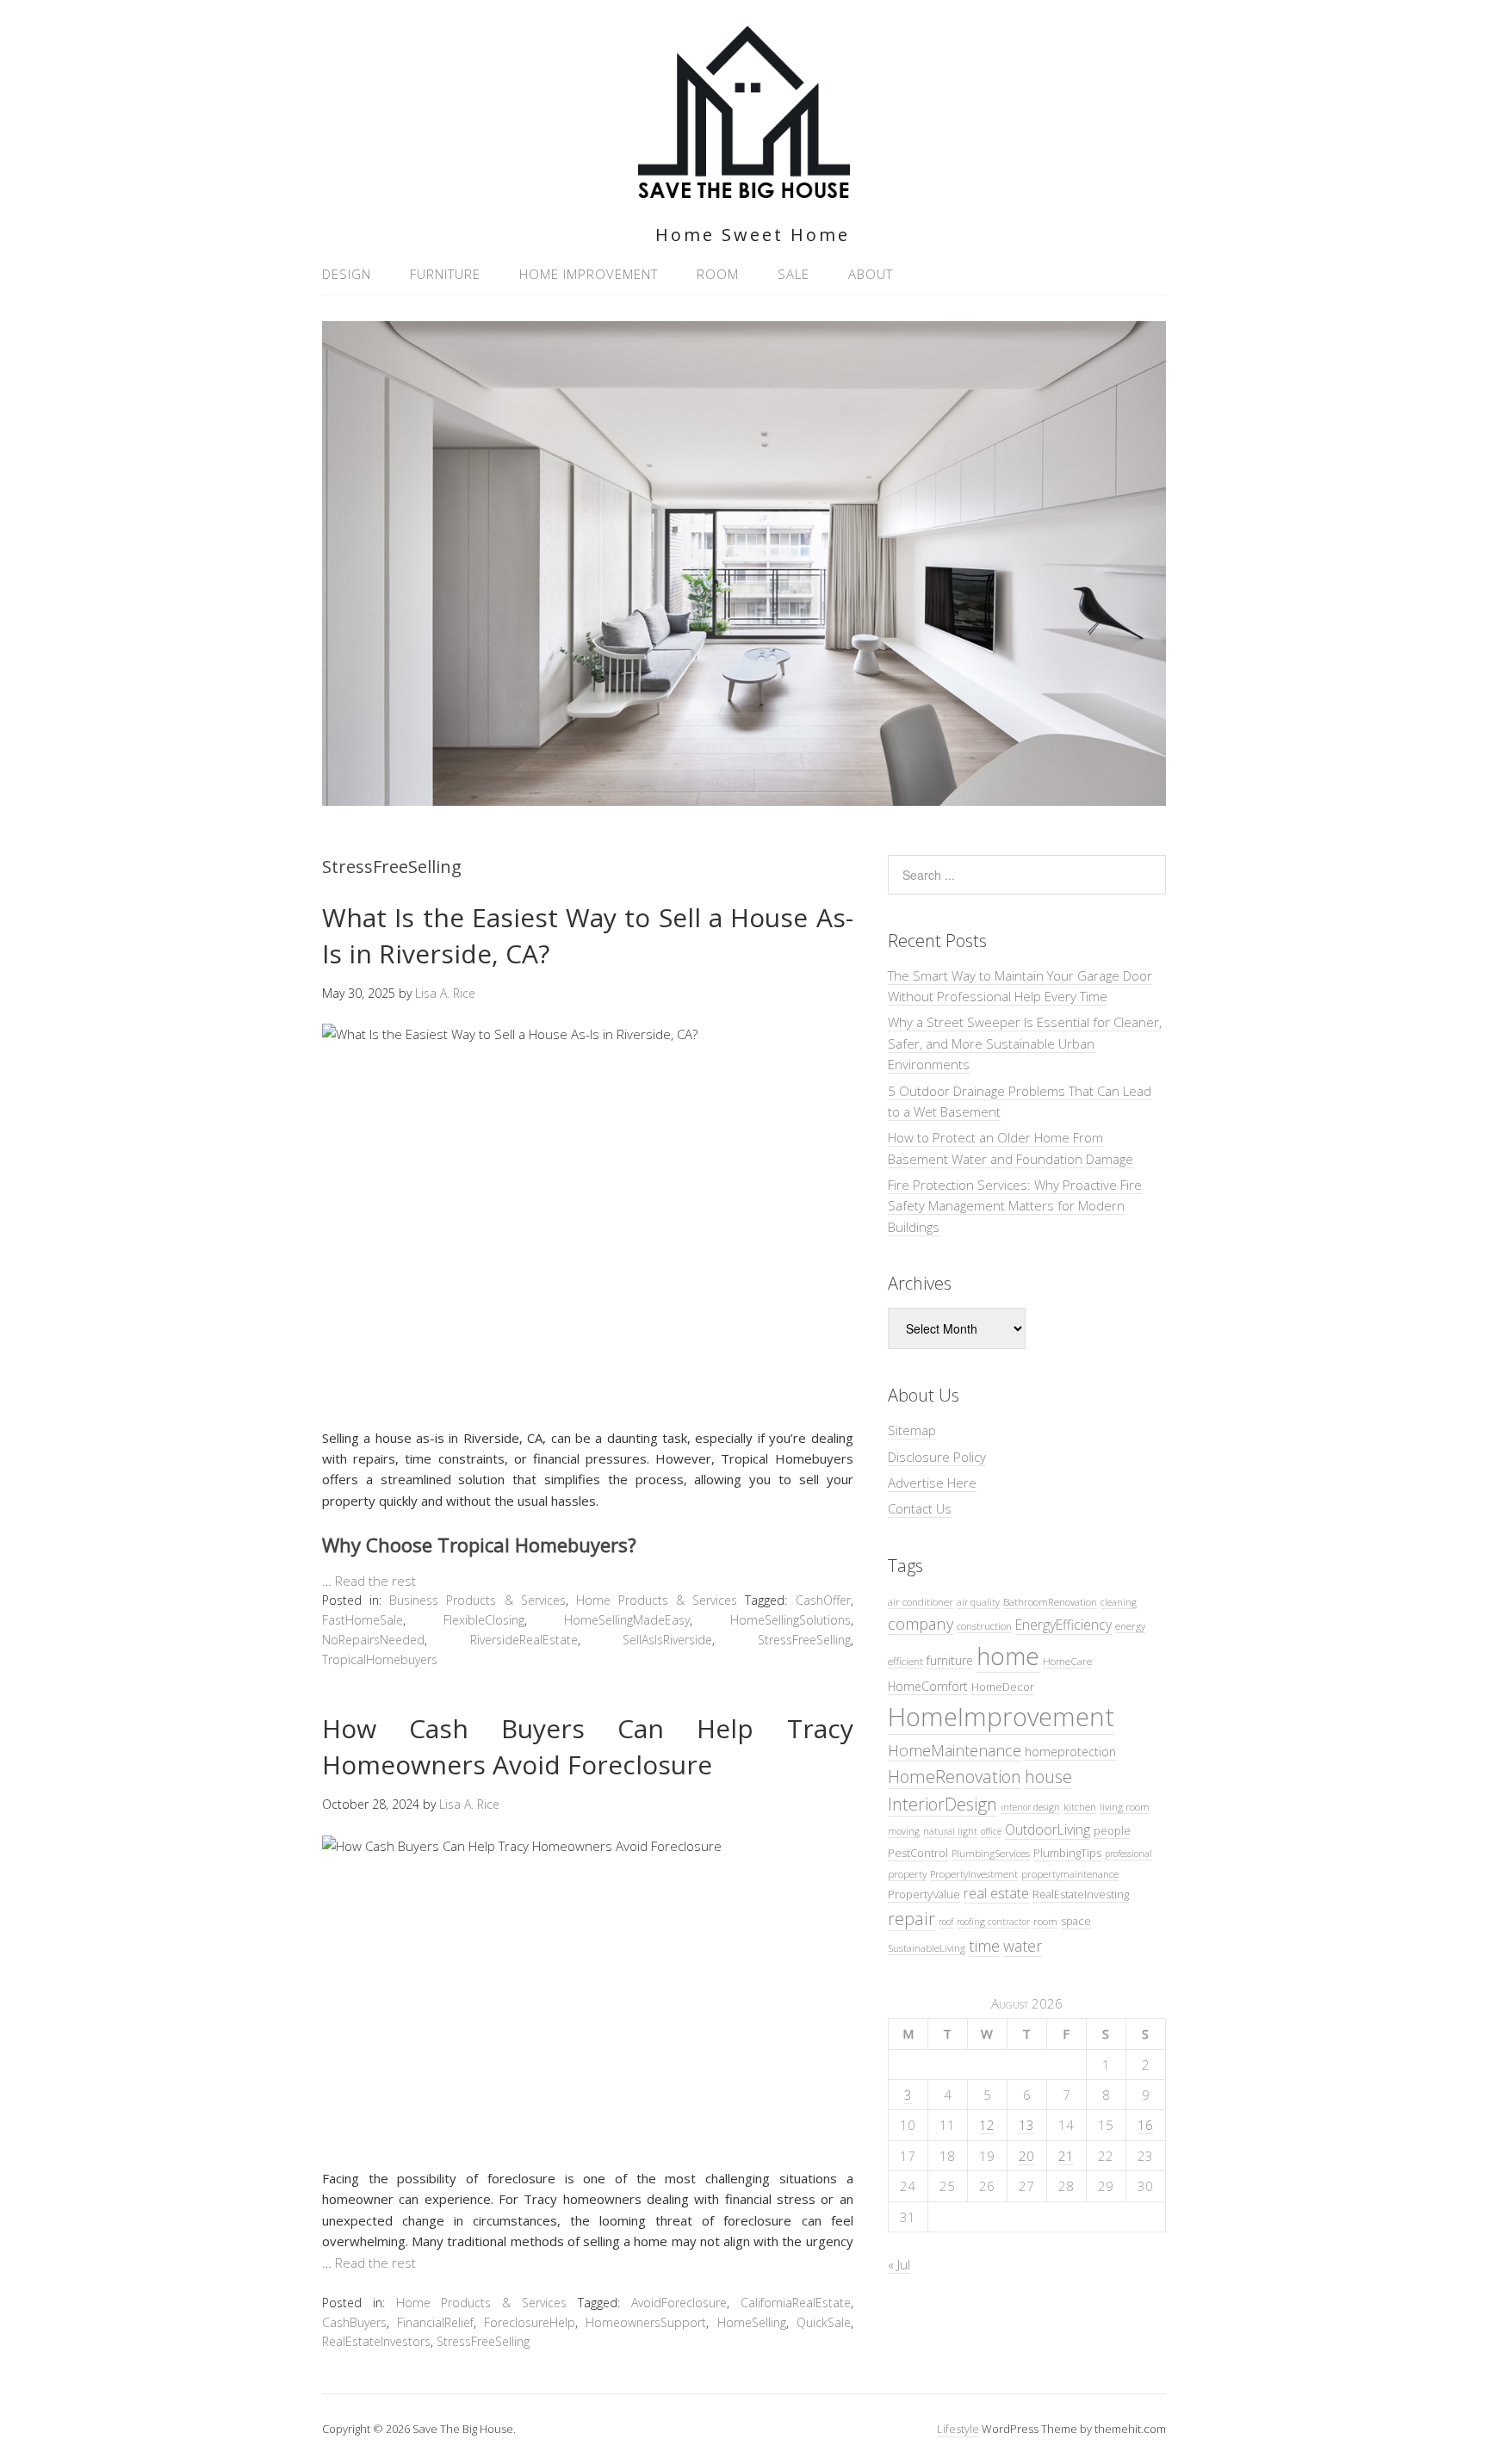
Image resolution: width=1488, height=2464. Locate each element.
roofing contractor (993, 1922)
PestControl (918, 1853)
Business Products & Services (477, 1600)
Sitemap (912, 1430)
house (1048, 1777)
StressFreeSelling (804, 1640)
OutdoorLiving (1048, 1829)
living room (1125, 1806)
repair (911, 1919)
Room (718, 274)
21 (1066, 2156)
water (1023, 1946)
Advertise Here (932, 1483)
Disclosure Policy (937, 1457)
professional (1128, 1854)
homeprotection (1070, 1752)
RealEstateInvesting (1081, 1894)
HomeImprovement (1001, 1717)
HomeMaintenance (955, 1750)
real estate (996, 1893)
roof (946, 1922)
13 (1026, 2125)
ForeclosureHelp (530, 2322)
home (1008, 1656)
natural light (950, 1831)
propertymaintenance (1070, 1873)
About (871, 274)
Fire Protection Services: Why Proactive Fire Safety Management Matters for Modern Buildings (1015, 1206)
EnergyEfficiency (1063, 1625)
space (1076, 1921)
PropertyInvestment (974, 1873)
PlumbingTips (1067, 1853)
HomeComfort (928, 1686)
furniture (950, 1660)
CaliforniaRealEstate (796, 2303)
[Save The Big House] (744, 188)
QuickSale (824, 2322)
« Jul (899, 2264)
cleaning (1119, 1602)
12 (987, 2125)
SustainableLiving (927, 1947)
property (907, 1873)
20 (1026, 2156)
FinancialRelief (435, 2322)
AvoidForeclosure (679, 2303)
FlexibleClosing (484, 1620)
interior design (1030, 1807)
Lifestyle (958, 2429)
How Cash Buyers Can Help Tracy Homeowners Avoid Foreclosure (588, 1746)
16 (1145, 2125)
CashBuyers (354, 2322)
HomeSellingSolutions (790, 1620)
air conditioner (921, 1601)
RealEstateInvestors (376, 2341)
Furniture (445, 274)
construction (984, 1625)
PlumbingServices (991, 1853)
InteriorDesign (942, 1804)
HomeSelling (752, 2322)
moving (904, 1831)
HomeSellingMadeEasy (627, 1620)
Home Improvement (589, 274)
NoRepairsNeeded (373, 1640)
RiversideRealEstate (524, 1640)
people (1112, 1830)
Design (347, 274)
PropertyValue (924, 1894)
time (984, 1945)
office (991, 1831)
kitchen (1080, 1806)
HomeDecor (1003, 1687)
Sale (794, 274)
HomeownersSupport (646, 2322)
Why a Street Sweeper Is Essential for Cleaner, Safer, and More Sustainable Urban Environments (1025, 1043)
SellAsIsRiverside (667, 1640)
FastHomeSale (363, 1620)
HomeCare (1067, 1661)
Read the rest (375, 1581)
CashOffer (823, 1600)
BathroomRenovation (1050, 1601)
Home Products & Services (657, 1600)
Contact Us (920, 1508)
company (921, 1623)
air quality (978, 1602)
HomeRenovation (955, 1777)
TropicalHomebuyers (380, 1659)
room (1045, 1921)
